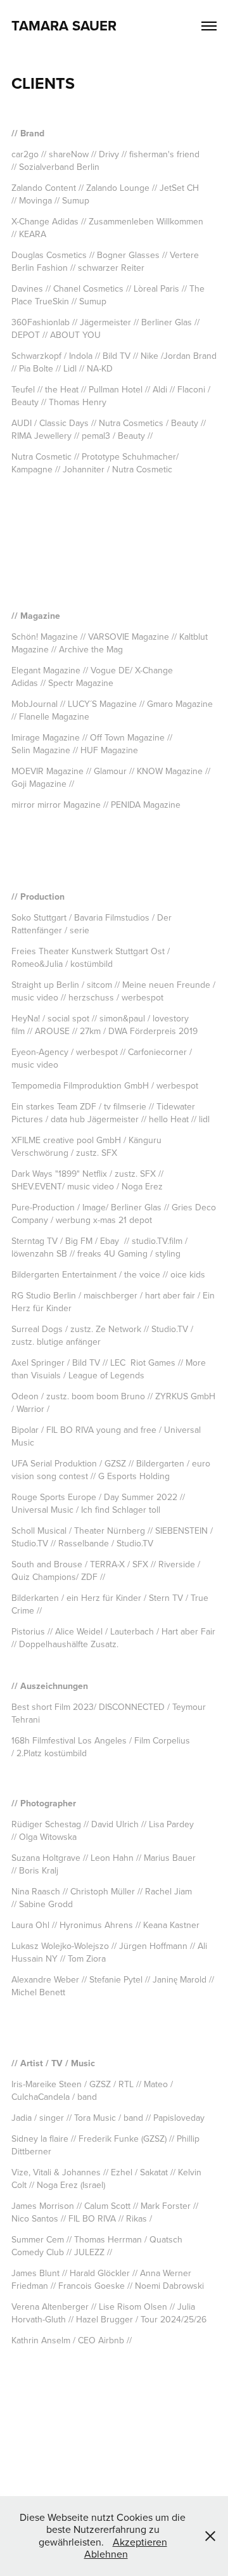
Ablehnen (106, 2554)
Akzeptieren (140, 2542)
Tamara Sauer (64, 25)
